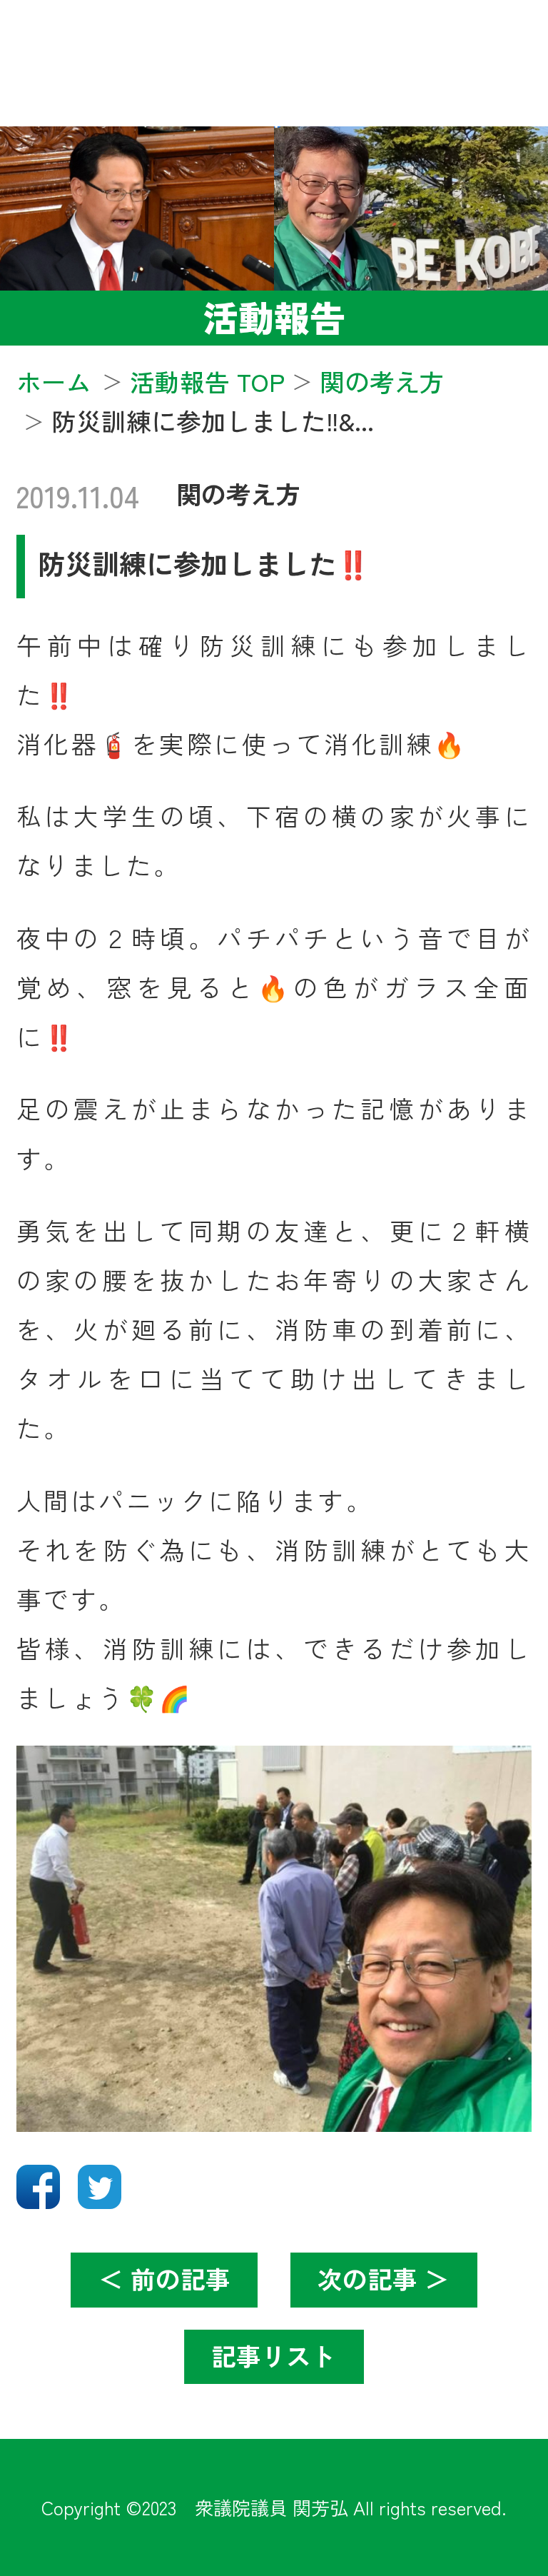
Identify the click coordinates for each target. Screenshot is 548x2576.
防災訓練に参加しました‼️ (204, 563)
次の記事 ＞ (384, 2278)
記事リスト (274, 2355)
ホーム (54, 381)
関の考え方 (239, 493)
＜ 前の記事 (164, 2278)
